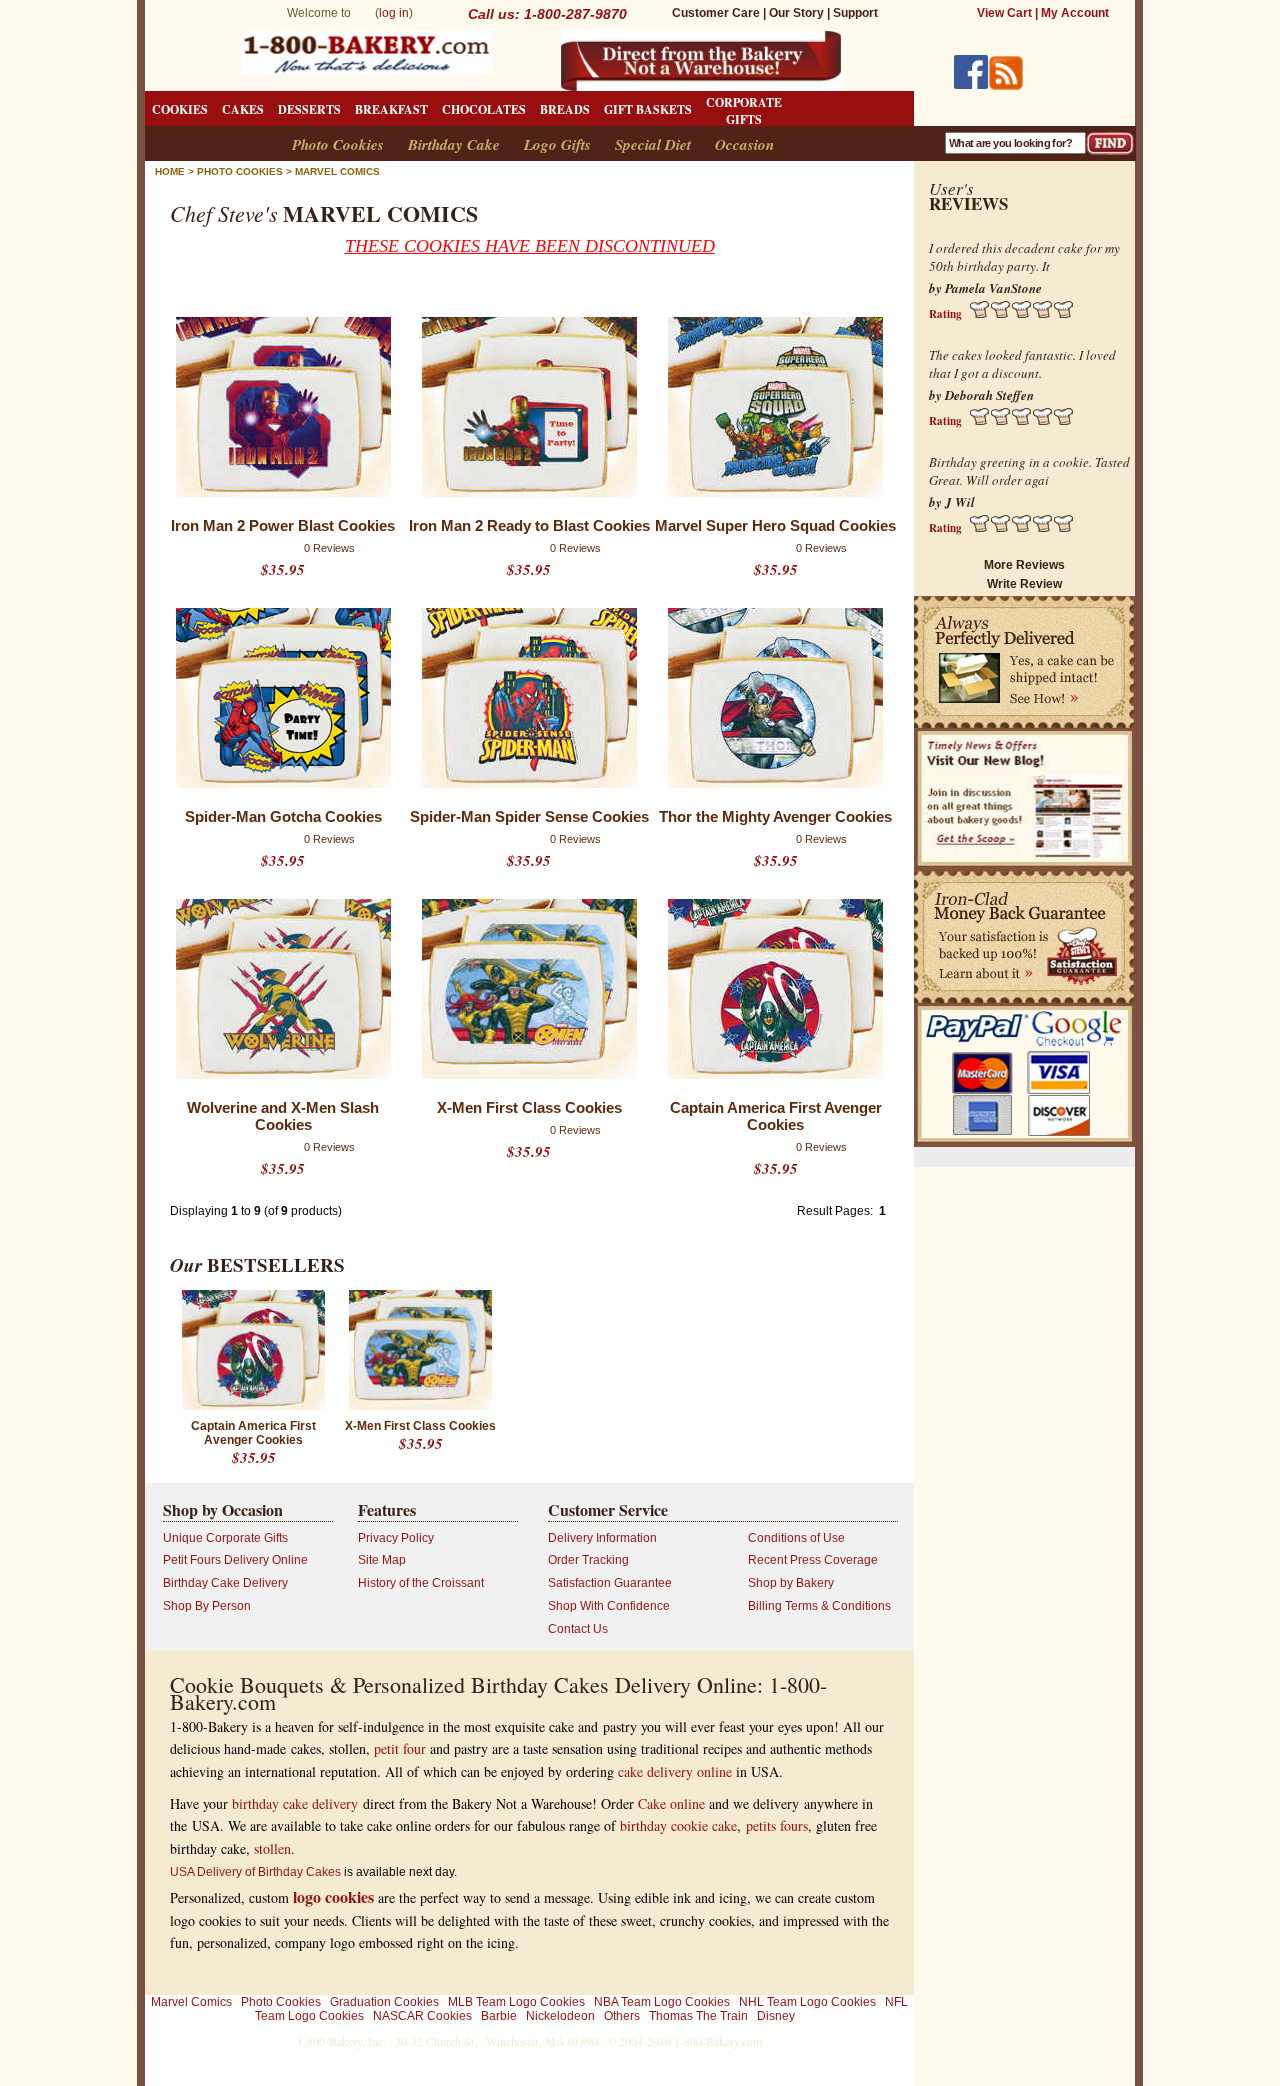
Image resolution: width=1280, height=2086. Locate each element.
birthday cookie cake (678, 1825)
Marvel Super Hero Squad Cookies (775, 525)
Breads (565, 109)
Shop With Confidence (609, 1606)
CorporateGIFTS (744, 111)
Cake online (671, 1803)
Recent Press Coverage (813, 1560)
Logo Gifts (557, 144)
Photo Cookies (338, 144)
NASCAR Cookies (422, 2016)
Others (622, 2016)
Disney (776, 2016)
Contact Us (578, 1629)
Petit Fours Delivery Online (235, 1560)
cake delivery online (675, 1771)
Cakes (243, 109)
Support (855, 13)
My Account (1075, 13)
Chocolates (484, 109)
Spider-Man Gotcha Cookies (283, 816)
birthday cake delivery (295, 1803)
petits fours (777, 1825)
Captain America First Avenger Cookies (776, 1116)
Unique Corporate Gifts (225, 1538)
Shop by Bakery (791, 1583)
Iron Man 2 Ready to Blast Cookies (529, 525)
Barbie (499, 2016)
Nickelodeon (560, 2016)
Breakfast (391, 109)
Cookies (180, 109)
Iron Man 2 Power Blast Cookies (283, 525)
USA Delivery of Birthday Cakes (255, 1872)
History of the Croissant (421, 1583)
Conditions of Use (796, 1538)
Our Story (796, 13)
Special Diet (653, 144)
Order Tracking (588, 1560)
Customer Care (716, 13)
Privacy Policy (396, 1538)
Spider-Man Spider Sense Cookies (529, 816)
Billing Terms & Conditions (819, 1606)
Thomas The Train (698, 2016)
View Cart (1004, 13)
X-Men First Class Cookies (529, 1107)
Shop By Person (207, 1606)
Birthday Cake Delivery (225, 1583)
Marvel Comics (337, 171)
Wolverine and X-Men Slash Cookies (283, 1116)
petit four (400, 1748)
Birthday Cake (454, 144)
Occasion (744, 144)
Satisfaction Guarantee (610, 1583)
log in (394, 13)
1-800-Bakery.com (718, 2041)
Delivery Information (602, 1538)
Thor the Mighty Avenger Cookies (775, 816)
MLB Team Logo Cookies (516, 2002)
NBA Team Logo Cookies (662, 2002)
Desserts (309, 109)
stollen (272, 1848)
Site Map (382, 1560)
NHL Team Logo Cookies (807, 2002)
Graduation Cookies (384, 2002)
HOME (170, 171)
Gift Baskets (648, 109)
